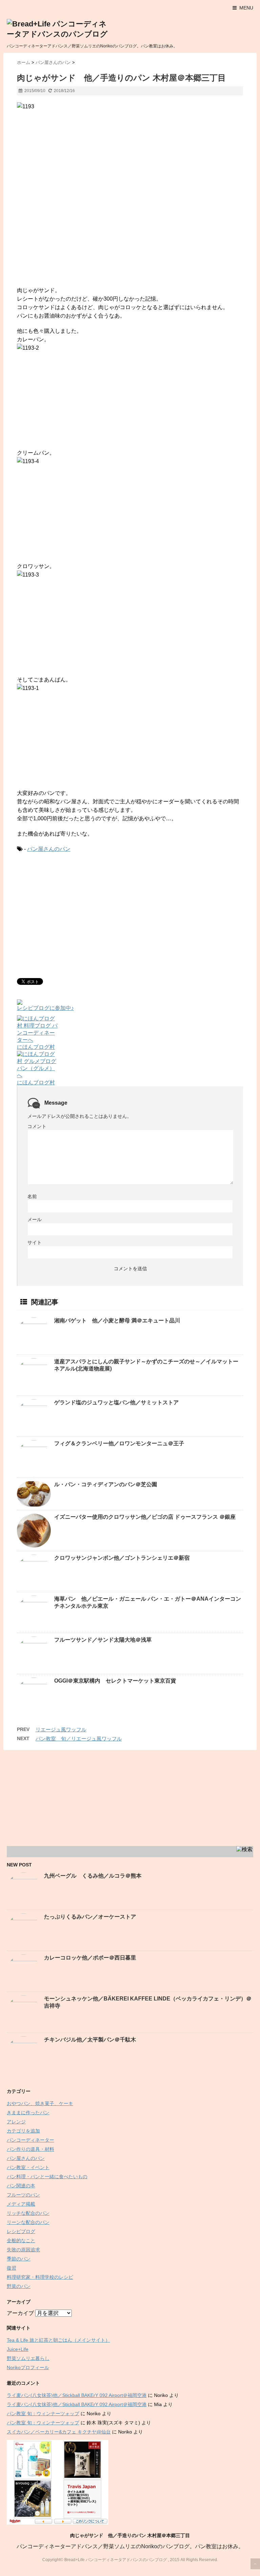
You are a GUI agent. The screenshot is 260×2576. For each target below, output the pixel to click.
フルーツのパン (23, 2195)
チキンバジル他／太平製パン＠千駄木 (90, 2040)
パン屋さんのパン (49, 849)
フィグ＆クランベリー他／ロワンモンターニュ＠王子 (119, 1443)
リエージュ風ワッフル (61, 1729)
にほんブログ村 (36, 1047)
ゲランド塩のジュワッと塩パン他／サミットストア (116, 1402)
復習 (12, 2268)
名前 (32, 1196)
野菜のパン (19, 2286)
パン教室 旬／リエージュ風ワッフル (79, 1739)
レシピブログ (21, 2231)
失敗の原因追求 (23, 2250)
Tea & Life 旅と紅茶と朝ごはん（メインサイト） (58, 2340)
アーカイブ (20, 2313)
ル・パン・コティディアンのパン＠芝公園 (106, 1484)
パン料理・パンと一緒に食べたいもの (47, 2177)
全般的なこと (21, 2241)
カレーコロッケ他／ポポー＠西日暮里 (90, 1958)
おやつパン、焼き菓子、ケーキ (40, 2103)
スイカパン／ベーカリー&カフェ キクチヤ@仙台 (59, 2432)
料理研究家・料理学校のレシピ (40, 2277)
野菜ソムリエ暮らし (28, 2358)
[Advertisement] (74, 914)
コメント (37, 1126)
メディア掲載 (21, 2204)
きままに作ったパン (28, 2113)
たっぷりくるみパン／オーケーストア (90, 1917)
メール (35, 1219)
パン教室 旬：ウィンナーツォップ (43, 2413)
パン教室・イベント (28, 2167)
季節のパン (19, 2259)
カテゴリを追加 (23, 2131)
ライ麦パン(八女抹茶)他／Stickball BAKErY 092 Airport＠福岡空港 (77, 2395)
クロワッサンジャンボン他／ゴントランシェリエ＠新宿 (122, 1558)
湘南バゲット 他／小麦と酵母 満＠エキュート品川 (117, 1321)
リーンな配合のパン (28, 2222)
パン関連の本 (21, 2186)
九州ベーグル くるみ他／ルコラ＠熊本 (93, 1876)
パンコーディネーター (30, 2140)
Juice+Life (18, 2349)
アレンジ (16, 2122)
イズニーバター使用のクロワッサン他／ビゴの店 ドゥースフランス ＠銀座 (145, 1517)
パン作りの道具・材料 (30, 2149)
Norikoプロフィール (28, 2367)
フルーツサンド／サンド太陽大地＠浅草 (103, 1640)
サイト (35, 1242)
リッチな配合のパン (28, 2213)
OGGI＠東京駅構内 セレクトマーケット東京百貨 (115, 1681)
